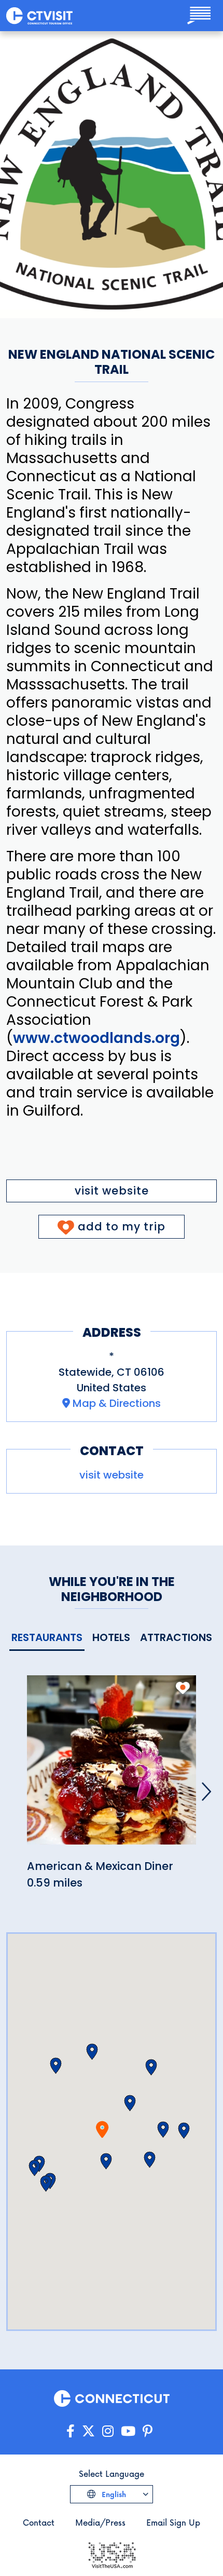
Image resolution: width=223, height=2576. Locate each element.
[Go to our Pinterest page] (148, 2431)
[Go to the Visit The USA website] (112, 2554)
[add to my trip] (183, 1688)
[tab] (47, 1638)
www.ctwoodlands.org (96, 1038)
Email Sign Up (173, 2522)
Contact (39, 2522)
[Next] (206, 1792)
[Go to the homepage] (39, 16)
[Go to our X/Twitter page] (88, 2431)
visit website (112, 1191)
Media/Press (100, 2522)
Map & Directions (117, 1403)
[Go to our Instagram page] (108, 2431)
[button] (130, 2103)
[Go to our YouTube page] (128, 2431)
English (113, 2494)
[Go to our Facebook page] (71, 2431)
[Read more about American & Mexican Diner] (112, 1766)
